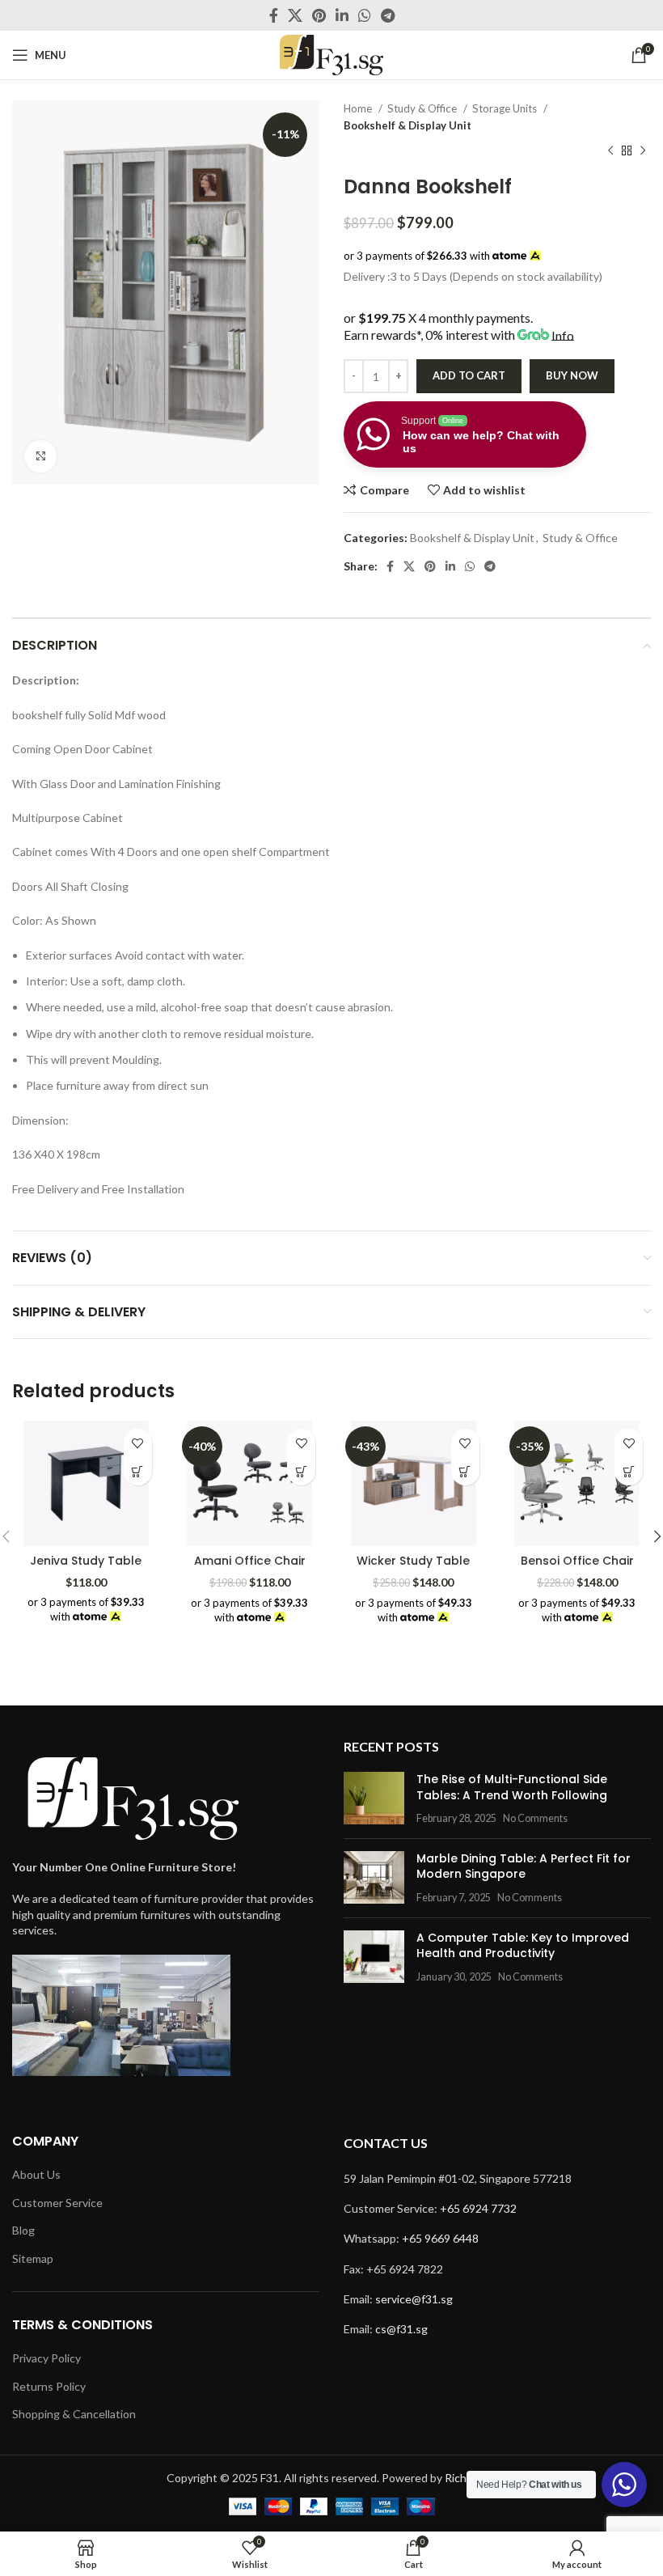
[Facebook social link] (274, 15)
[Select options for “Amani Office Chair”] (301, 1471)
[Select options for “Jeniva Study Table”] (138, 1471)
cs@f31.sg (401, 2329)
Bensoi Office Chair (577, 1561)
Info (563, 335)
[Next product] (643, 151)
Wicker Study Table (413, 1561)
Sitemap (33, 2258)
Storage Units (506, 108)
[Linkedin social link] (342, 15)
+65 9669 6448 (440, 2238)
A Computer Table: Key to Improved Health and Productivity (523, 1946)
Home (359, 108)
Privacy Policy (46, 2358)
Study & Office (423, 108)
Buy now (572, 375)
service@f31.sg (414, 2299)
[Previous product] (610, 151)
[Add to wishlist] (138, 1443)
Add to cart (469, 375)
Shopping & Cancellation (74, 2414)
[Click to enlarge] (40, 456)
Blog (23, 2230)
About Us (36, 2174)
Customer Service (57, 2203)
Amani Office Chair (250, 1561)
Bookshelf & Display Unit (408, 125)
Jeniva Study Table (86, 1561)
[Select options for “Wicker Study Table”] (465, 1471)
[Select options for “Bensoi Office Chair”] (629, 1471)
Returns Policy (49, 2386)
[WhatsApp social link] (365, 15)
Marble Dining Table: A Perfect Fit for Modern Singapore (524, 1866)
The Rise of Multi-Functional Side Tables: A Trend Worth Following (512, 1787)
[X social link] (295, 15)
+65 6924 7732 (478, 2208)
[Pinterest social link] (319, 15)
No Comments (535, 1818)
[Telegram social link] (388, 15)
